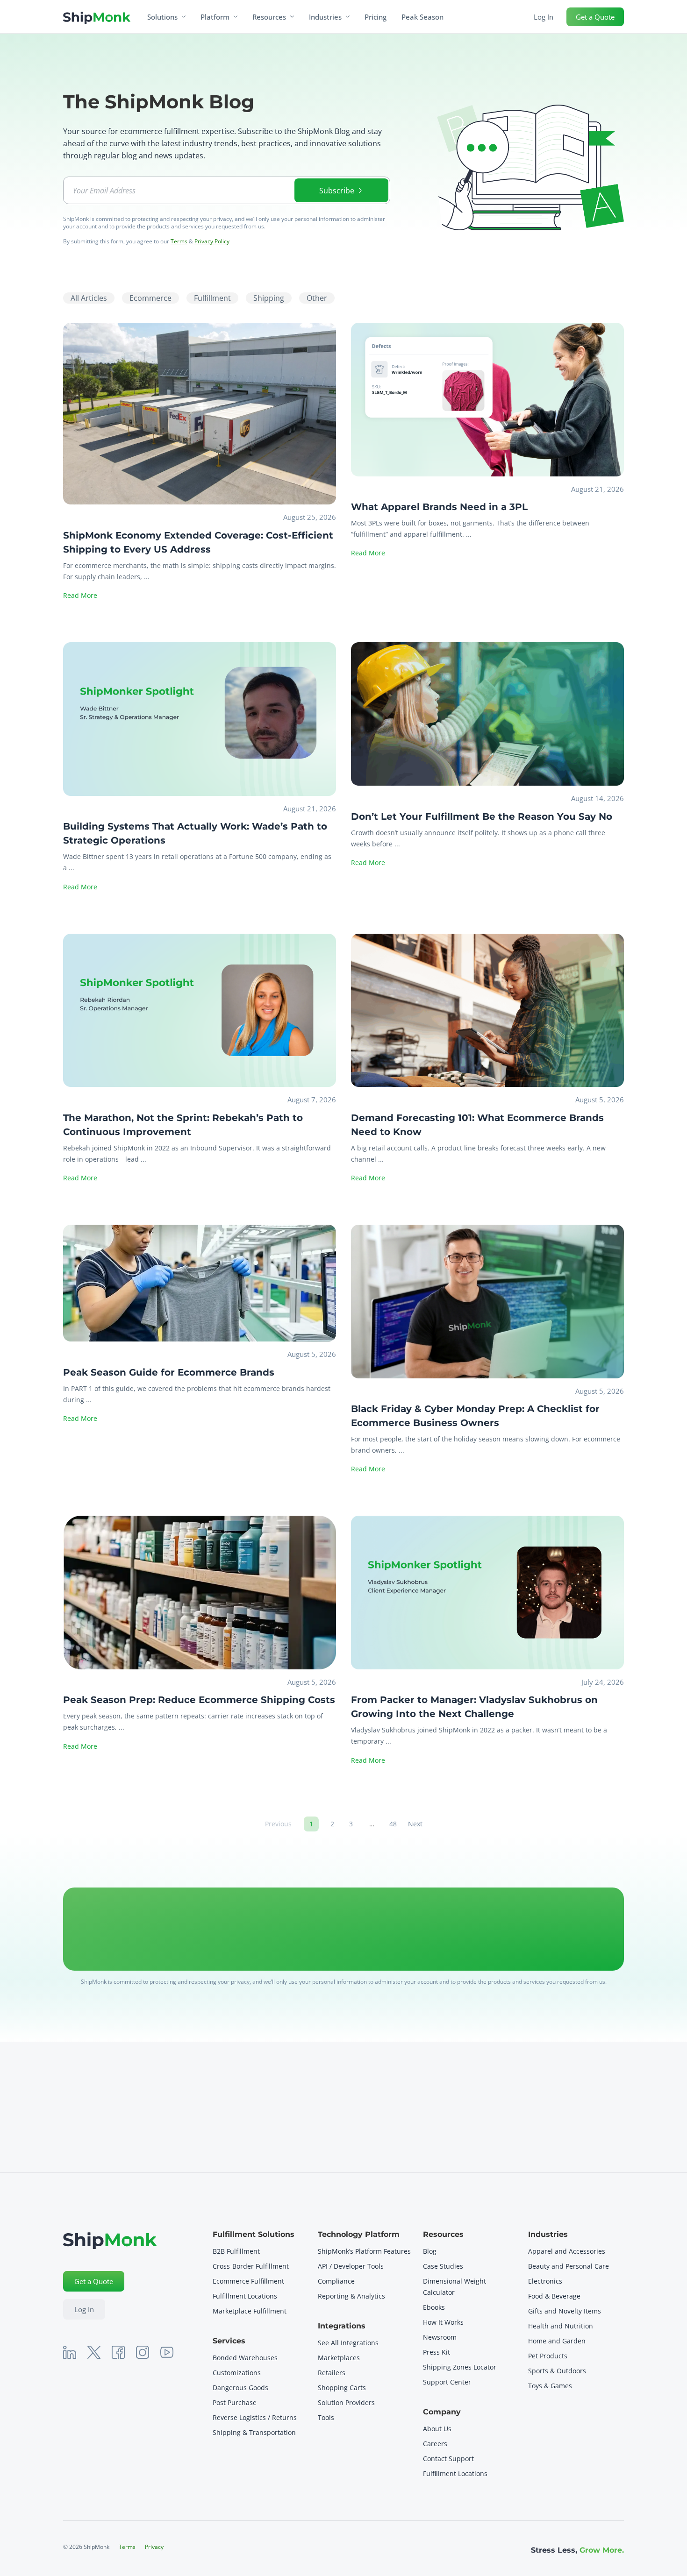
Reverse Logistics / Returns (255, 2417)
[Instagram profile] (143, 2352)
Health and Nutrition (561, 2326)
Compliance (336, 2281)
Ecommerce (150, 298)
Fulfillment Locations (245, 2296)
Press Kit (437, 2352)
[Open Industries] (348, 17)
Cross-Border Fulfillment (251, 2266)
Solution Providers (346, 2402)
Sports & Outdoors (557, 2371)
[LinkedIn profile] (70, 2352)
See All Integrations (348, 2343)
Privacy (154, 2547)
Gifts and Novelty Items (565, 2311)
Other (317, 298)
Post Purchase (235, 2402)
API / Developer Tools (351, 2266)
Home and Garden (557, 2341)
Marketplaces (339, 2358)
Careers (435, 2444)
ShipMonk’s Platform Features (364, 2251)
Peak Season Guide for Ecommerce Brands (169, 1372)
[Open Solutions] (184, 17)
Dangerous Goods (240, 2388)
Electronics (545, 2281)
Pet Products (548, 2356)
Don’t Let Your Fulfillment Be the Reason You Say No (482, 816)
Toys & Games (550, 2386)
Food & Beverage (554, 2296)
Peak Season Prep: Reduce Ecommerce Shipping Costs (199, 1700)
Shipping (269, 298)
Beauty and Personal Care (569, 2266)
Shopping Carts (342, 2388)
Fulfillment (212, 298)
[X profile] (94, 2352)
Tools (326, 2417)
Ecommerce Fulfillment (249, 2281)
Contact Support (448, 2459)
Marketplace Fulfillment (250, 2311)
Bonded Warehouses (245, 2358)
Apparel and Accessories (567, 2251)
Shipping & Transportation (254, 2432)
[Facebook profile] (118, 2352)
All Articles (89, 298)
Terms (179, 241)
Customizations (237, 2373)
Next (415, 1824)
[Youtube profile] (167, 2352)
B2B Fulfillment (236, 2251)
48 (395, 1822)
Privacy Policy (212, 241)
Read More (80, 595)
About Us (437, 2429)
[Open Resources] (292, 17)
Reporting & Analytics (351, 2296)
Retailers (332, 2373)
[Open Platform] (236, 17)
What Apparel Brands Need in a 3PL (439, 507)
